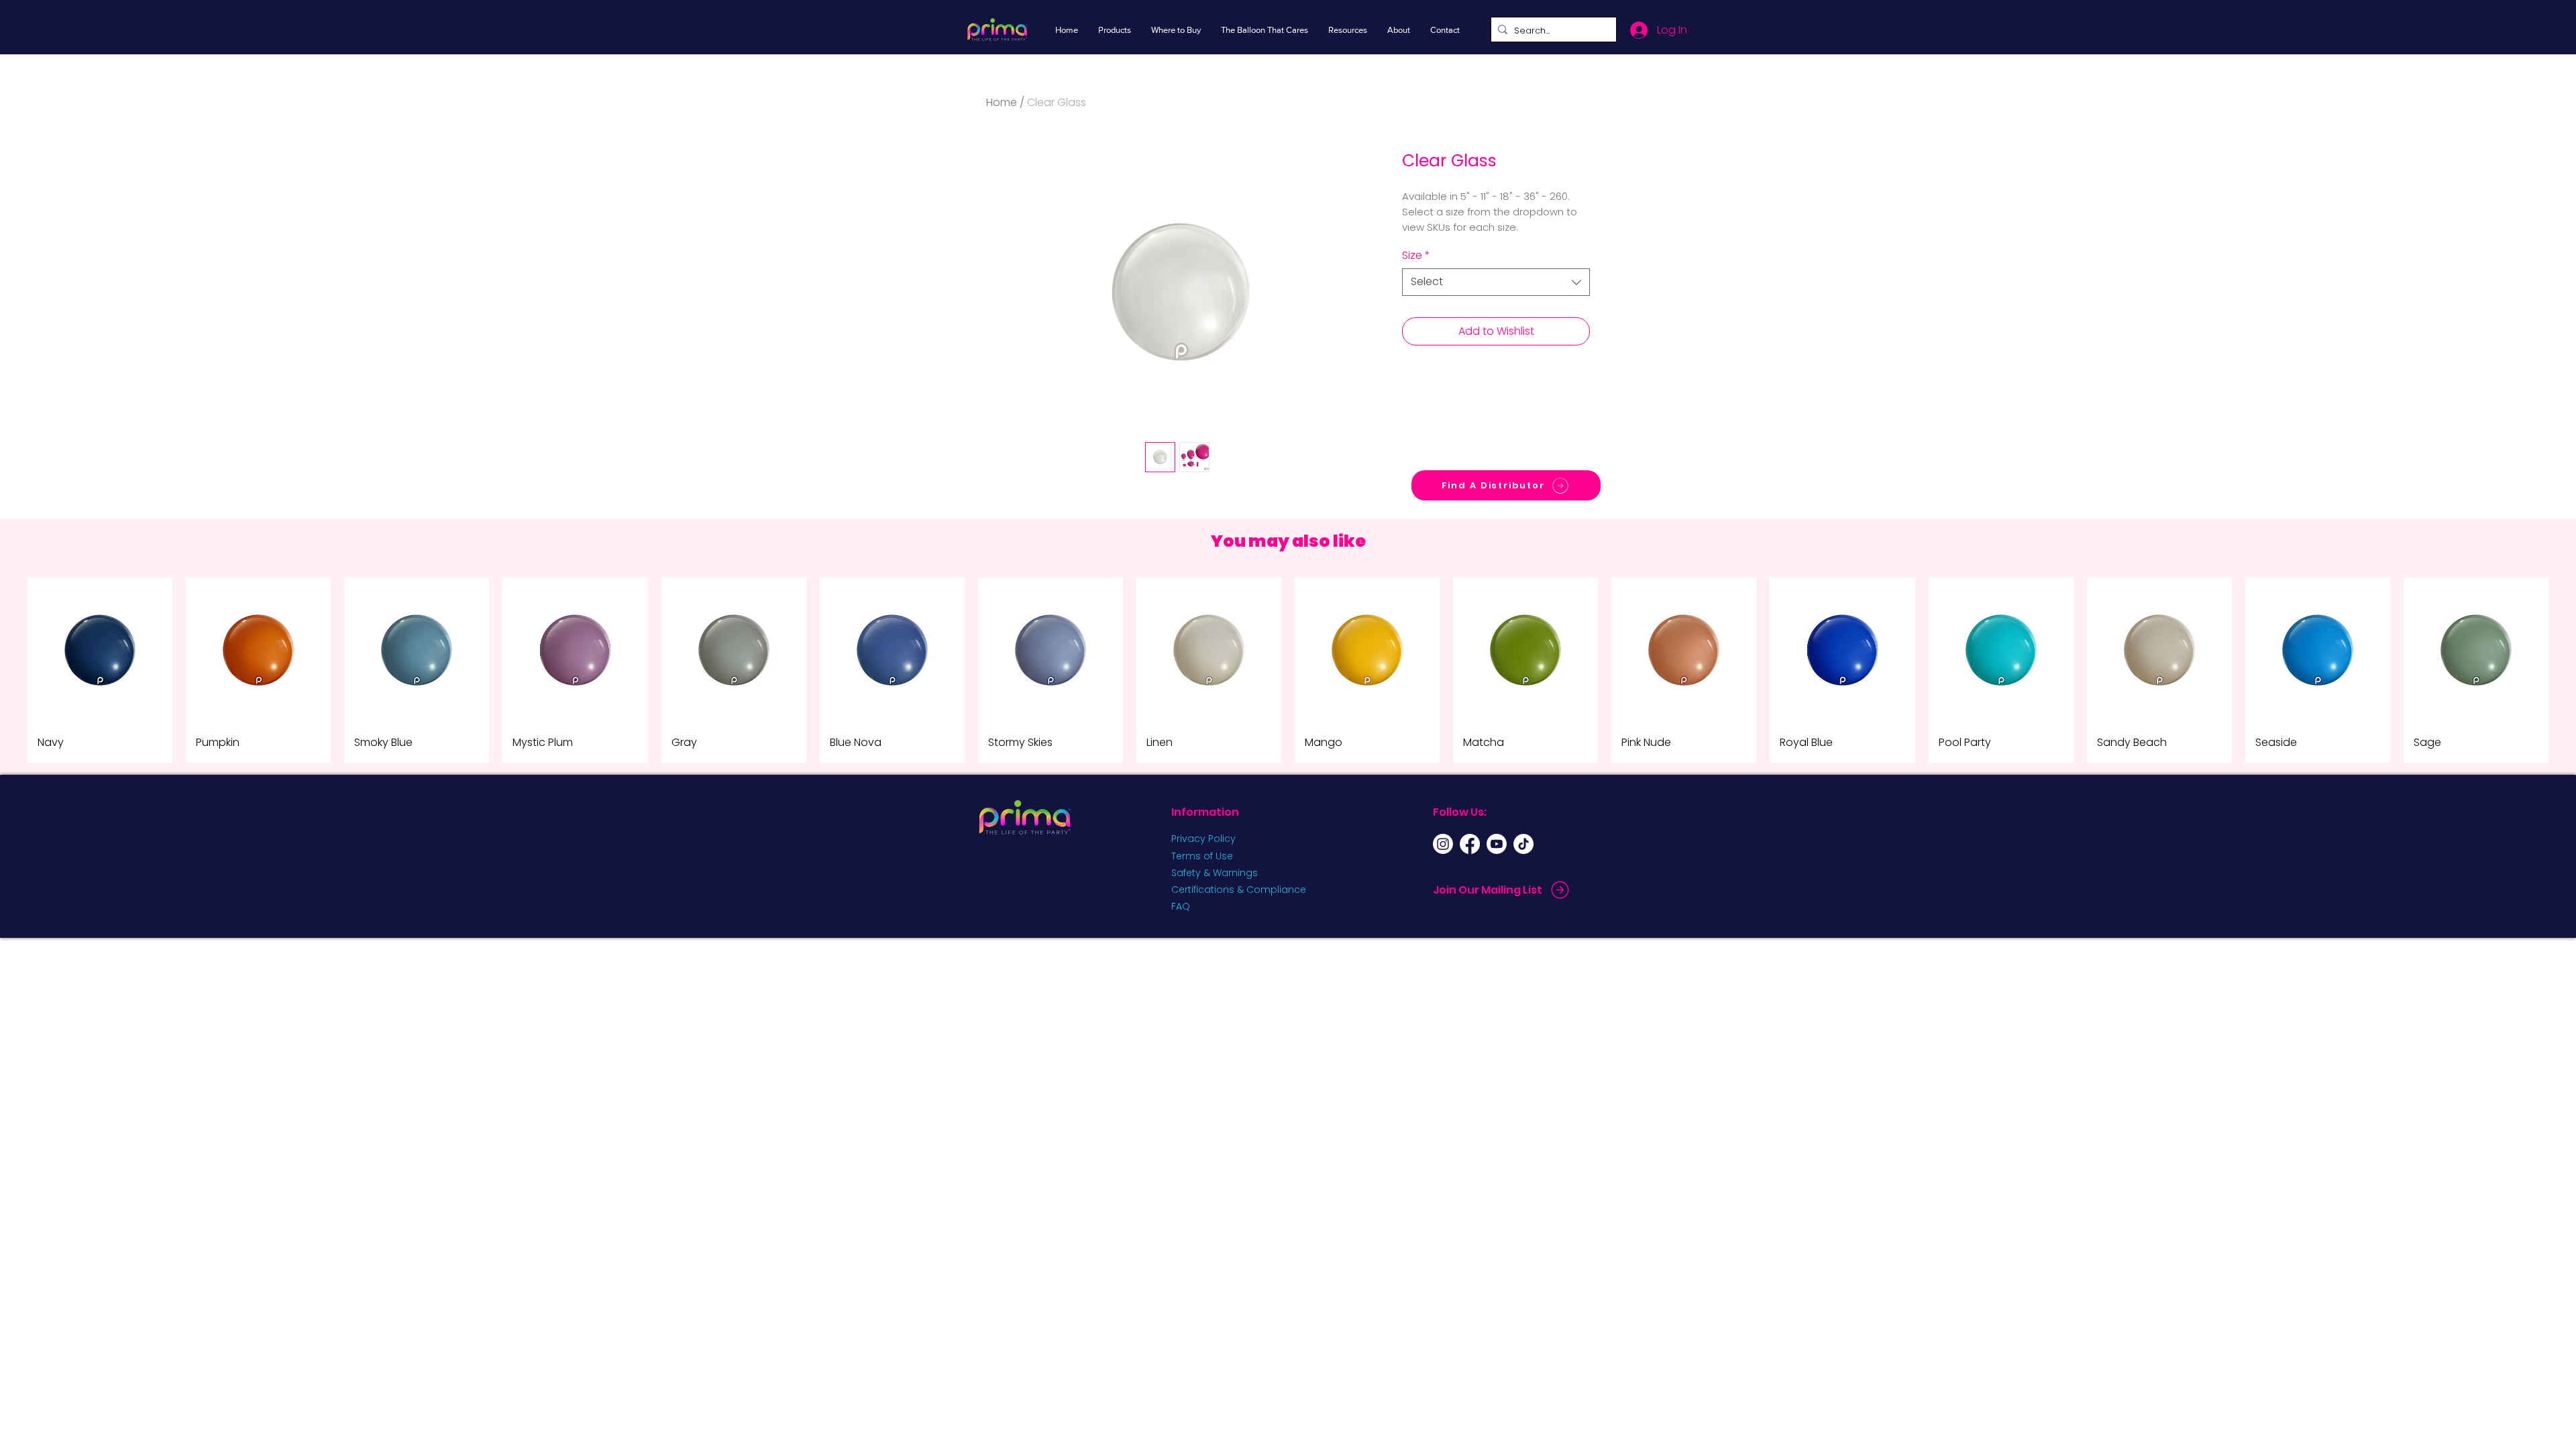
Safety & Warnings (1215, 873)
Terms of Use (1202, 856)
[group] (1288, 670)
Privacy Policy (1203, 839)
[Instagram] (1443, 844)
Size (1416, 256)
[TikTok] (1523, 844)
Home (1002, 102)
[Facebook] (1470, 844)
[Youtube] (1497, 844)
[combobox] (1496, 282)
